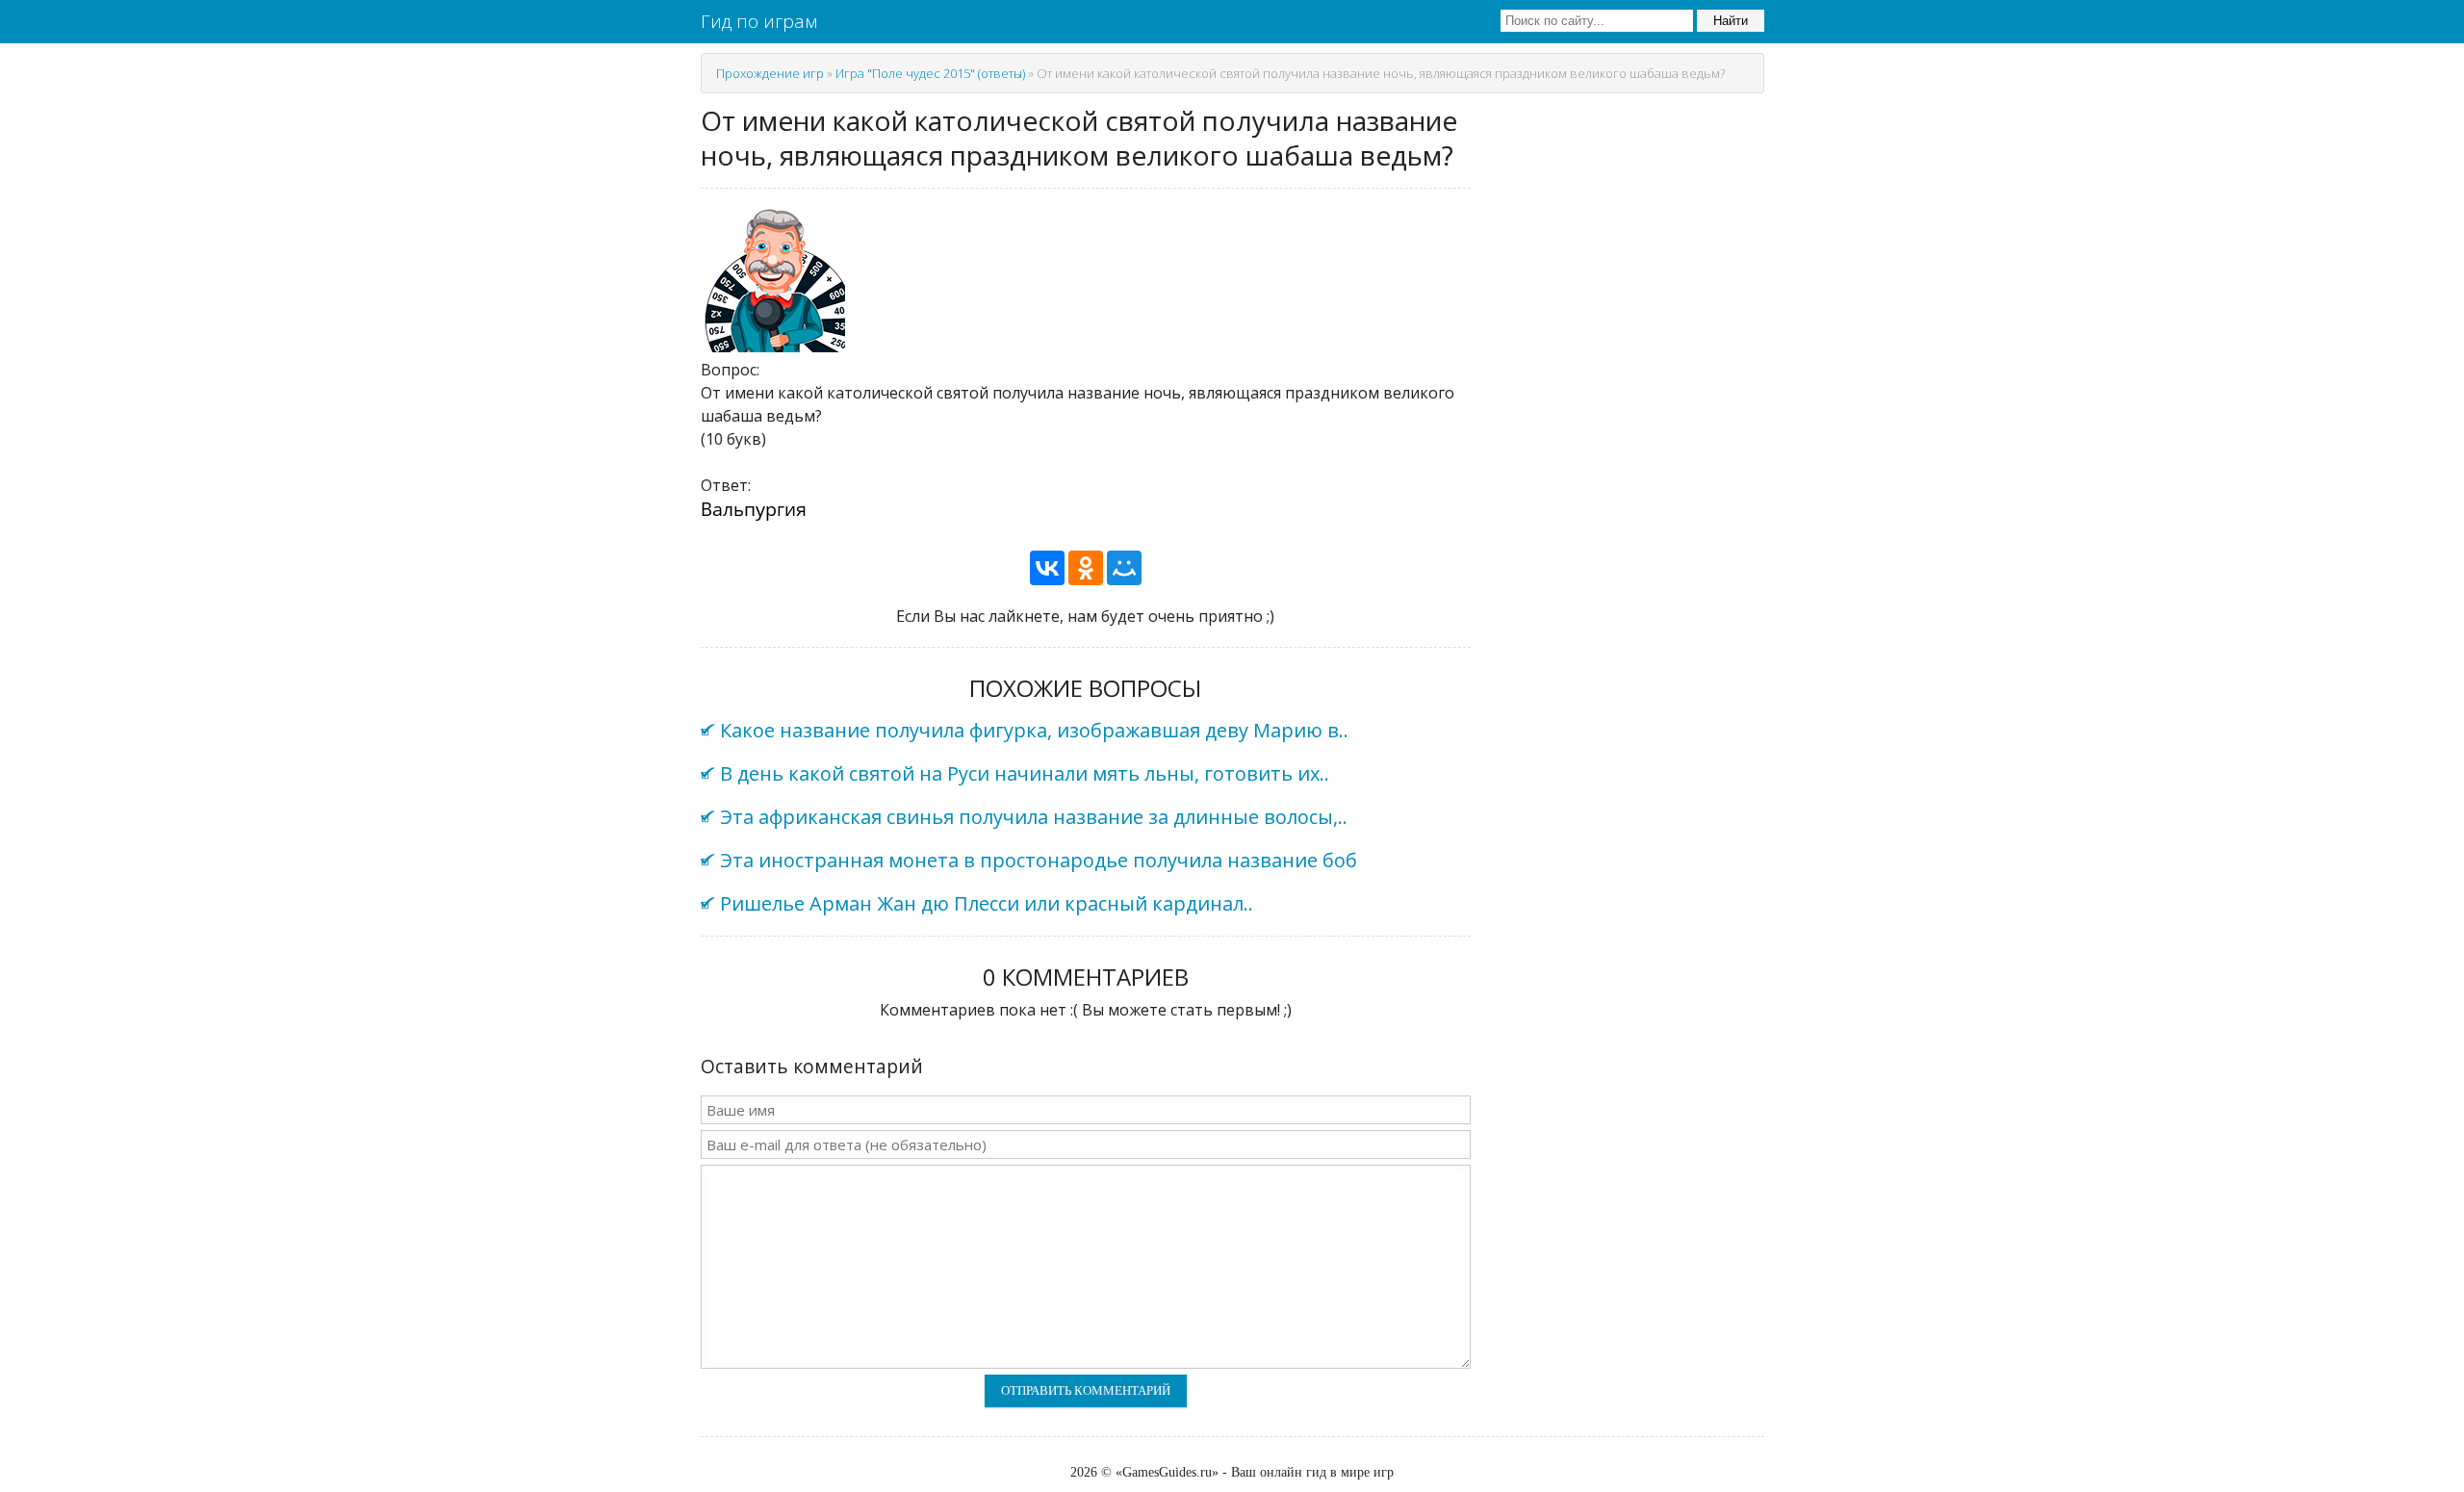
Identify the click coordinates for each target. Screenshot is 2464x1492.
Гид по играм (759, 21)
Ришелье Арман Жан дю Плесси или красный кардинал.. (987, 903)
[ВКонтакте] (1047, 568)
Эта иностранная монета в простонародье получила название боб (1039, 860)
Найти (1731, 21)
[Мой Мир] (1124, 568)
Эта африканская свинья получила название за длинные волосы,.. (1034, 817)
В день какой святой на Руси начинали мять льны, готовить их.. (1025, 773)
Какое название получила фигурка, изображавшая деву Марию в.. (1034, 730)
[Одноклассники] (1086, 568)
